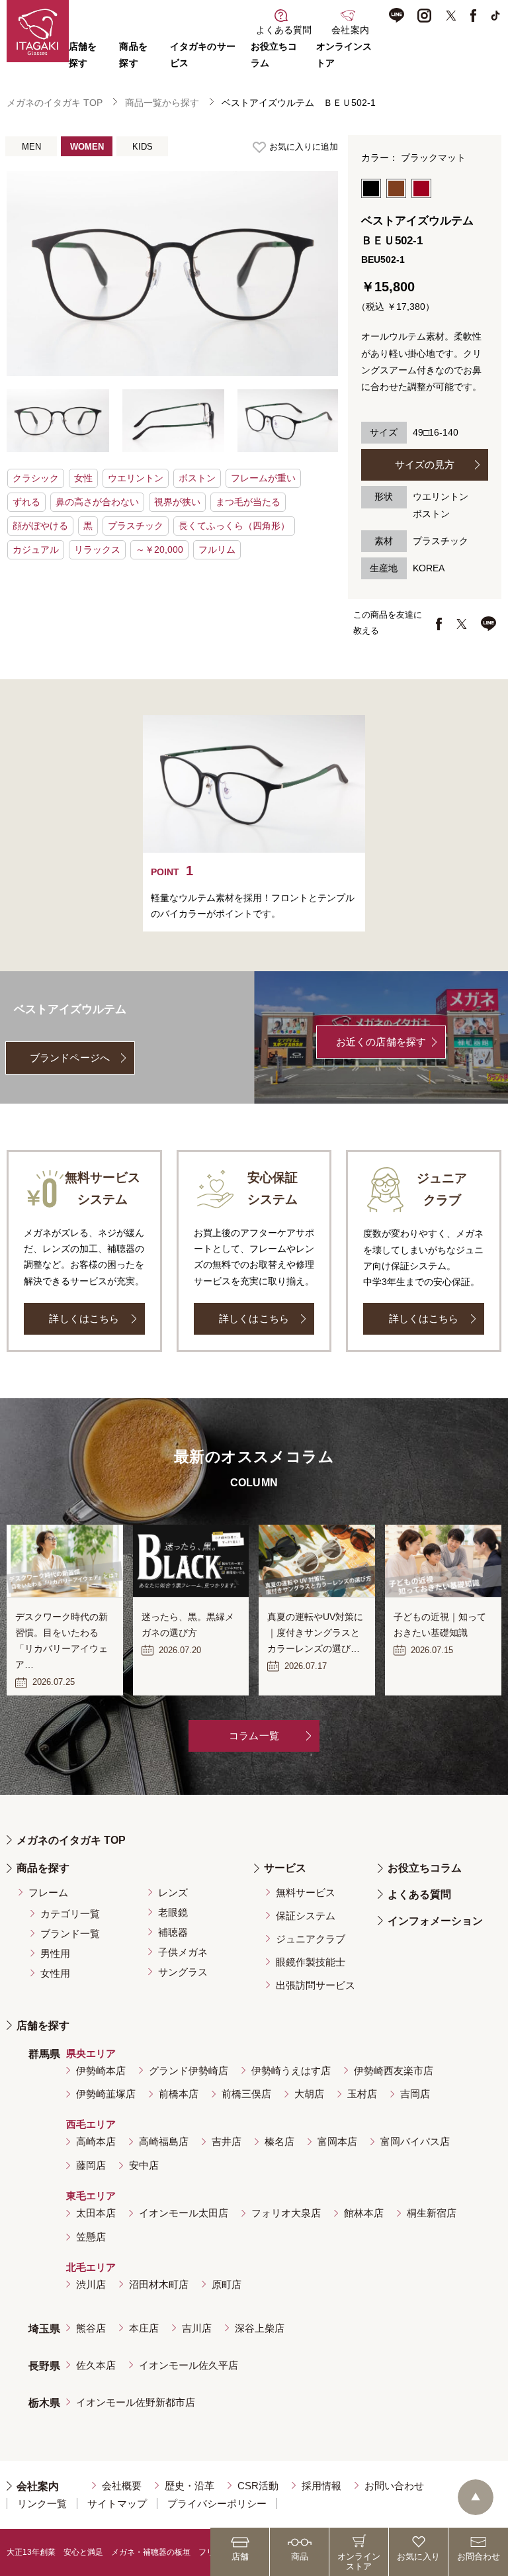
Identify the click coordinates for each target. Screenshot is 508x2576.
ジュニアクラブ (311, 1939)
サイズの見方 (425, 464)
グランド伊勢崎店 (189, 2071)
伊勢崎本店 (101, 2071)
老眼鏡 (173, 1912)
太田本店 (96, 2213)
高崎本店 (96, 2141)
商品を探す (43, 1868)
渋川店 (91, 2284)
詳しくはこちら (84, 1318)
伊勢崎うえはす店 (291, 2071)
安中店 (144, 2165)
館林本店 (364, 2213)
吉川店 (197, 2328)
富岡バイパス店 (415, 2141)
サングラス (183, 1972)
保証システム (306, 1916)
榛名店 (279, 2141)
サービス (285, 1868)
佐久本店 (96, 2365)
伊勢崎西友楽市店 (394, 2071)
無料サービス (306, 1892)
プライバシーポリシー (217, 2504)
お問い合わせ (394, 2486)
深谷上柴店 (260, 2328)
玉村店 (362, 2094)
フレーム (48, 1892)
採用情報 (321, 2486)
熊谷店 (91, 2328)
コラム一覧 (254, 1736)
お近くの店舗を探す (381, 1042)
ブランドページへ (70, 1058)
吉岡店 (415, 2094)
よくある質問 (419, 1894)
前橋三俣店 (246, 2094)
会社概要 (122, 2486)
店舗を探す (43, 2026)
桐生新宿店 (432, 2213)
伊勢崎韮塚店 (106, 2094)
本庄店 (144, 2328)
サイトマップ (117, 2504)
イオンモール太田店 (184, 2213)
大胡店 (309, 2094)
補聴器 (173, 1932)
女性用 (55, 1973)
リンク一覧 (42, 2504)
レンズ (173, 1892)
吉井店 (227, 2141)
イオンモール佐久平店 (189, 2365)
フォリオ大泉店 (286, 2213)
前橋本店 (179, 2094)
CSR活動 (258, 2486)
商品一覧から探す (162, 103)
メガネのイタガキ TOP (55, 103)
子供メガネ (183, 1952)
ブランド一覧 (70, 1933)
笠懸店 (91, 2237)
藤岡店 (91, 2165)
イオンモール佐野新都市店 (136, 2402)
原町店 (227, 2284)
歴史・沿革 (190, 2486)
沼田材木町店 (159, 2284)
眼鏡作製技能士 (311, 1962)
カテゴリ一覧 (70, 1914)
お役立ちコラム (425, 1868)
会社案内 (38, 2486)
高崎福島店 (164, 2141)
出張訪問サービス (316, 1985)
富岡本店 (337, 2141)
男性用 (55, 1953)
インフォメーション (435, 1921)
